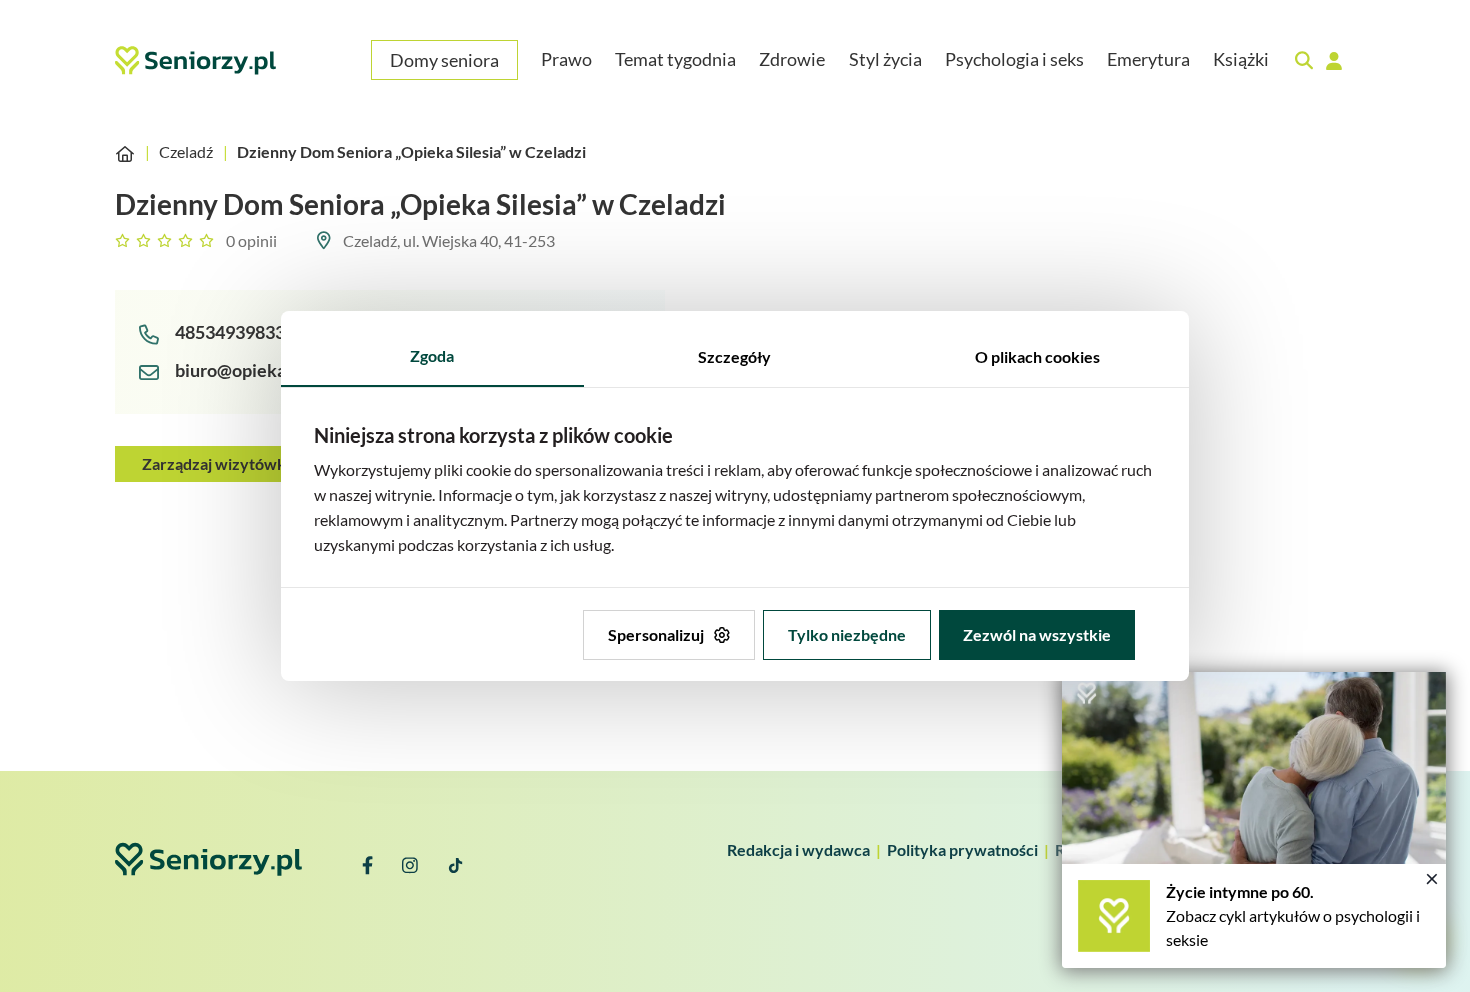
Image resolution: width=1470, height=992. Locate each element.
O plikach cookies (1037, 356)
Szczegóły (734, 356)
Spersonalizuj (656, 634)
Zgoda (432, 355)
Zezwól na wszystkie (1037, 634)
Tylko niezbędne (847, 634)
